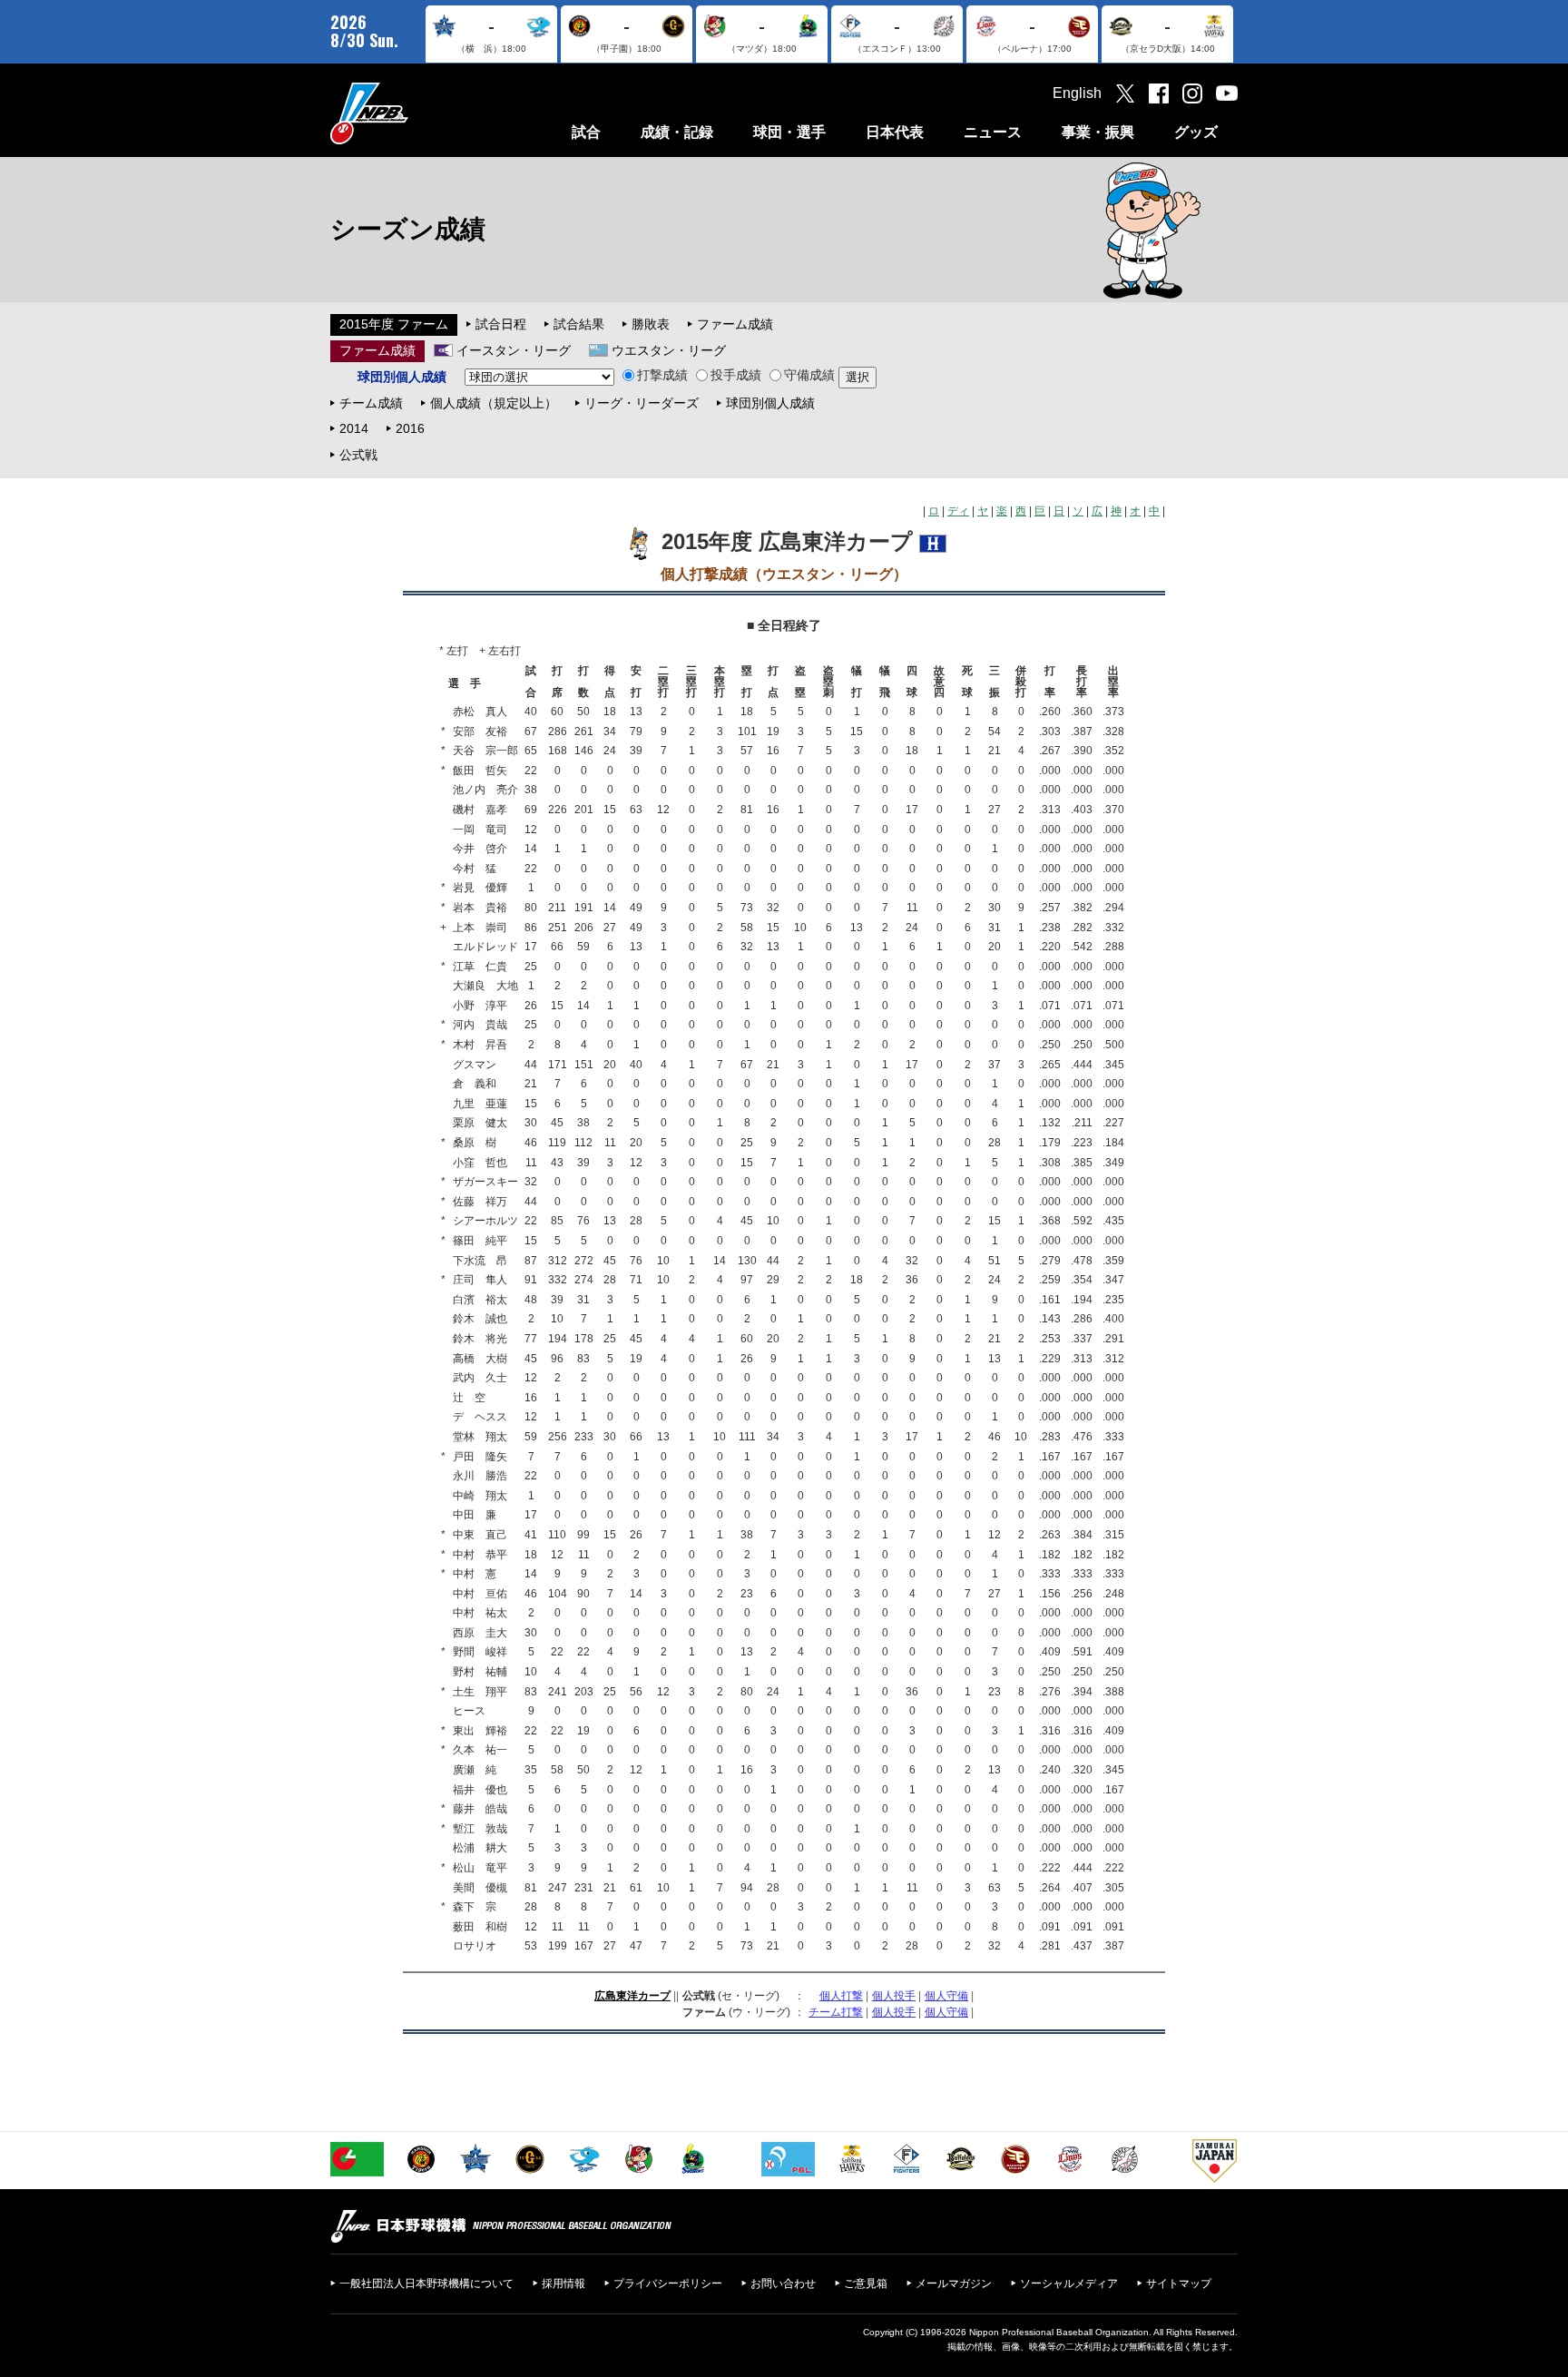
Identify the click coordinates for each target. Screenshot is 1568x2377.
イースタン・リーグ (514, 350)
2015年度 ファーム (394, 324)
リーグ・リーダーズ (642, 403)
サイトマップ (1179, 2284)
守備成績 (809, 375)
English (1077, 93)
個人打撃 (841, 1996)
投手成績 (736, 375)
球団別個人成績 (770, 403)
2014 (354, 428)
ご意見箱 (866, 2284)
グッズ (1196, 132)
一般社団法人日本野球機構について (426, 2284)
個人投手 (894, 1996)
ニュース (993, 132)
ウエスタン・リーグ (669, 350)
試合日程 (501, 324)
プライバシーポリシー (668, 2284)
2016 (410, 428)
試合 (586, 132)
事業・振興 (1098, 132)
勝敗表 (651, 324)
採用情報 (563, 2284)
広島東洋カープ (632, 1996)
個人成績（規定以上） (494, 403)
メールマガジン (954, 2284)
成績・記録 (677, 132)
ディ (958, 511)
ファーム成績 (735, 324)
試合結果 (579, 324)
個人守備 (946, 1996)
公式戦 (358, 455)
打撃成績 (662, 375)
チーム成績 (371, 403)
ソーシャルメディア (1069, 2284)
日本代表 (895, 132)
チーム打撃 (836, 2012)
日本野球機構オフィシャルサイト (415, 113)
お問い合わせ (783, 2284)
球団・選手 (789, 132)
